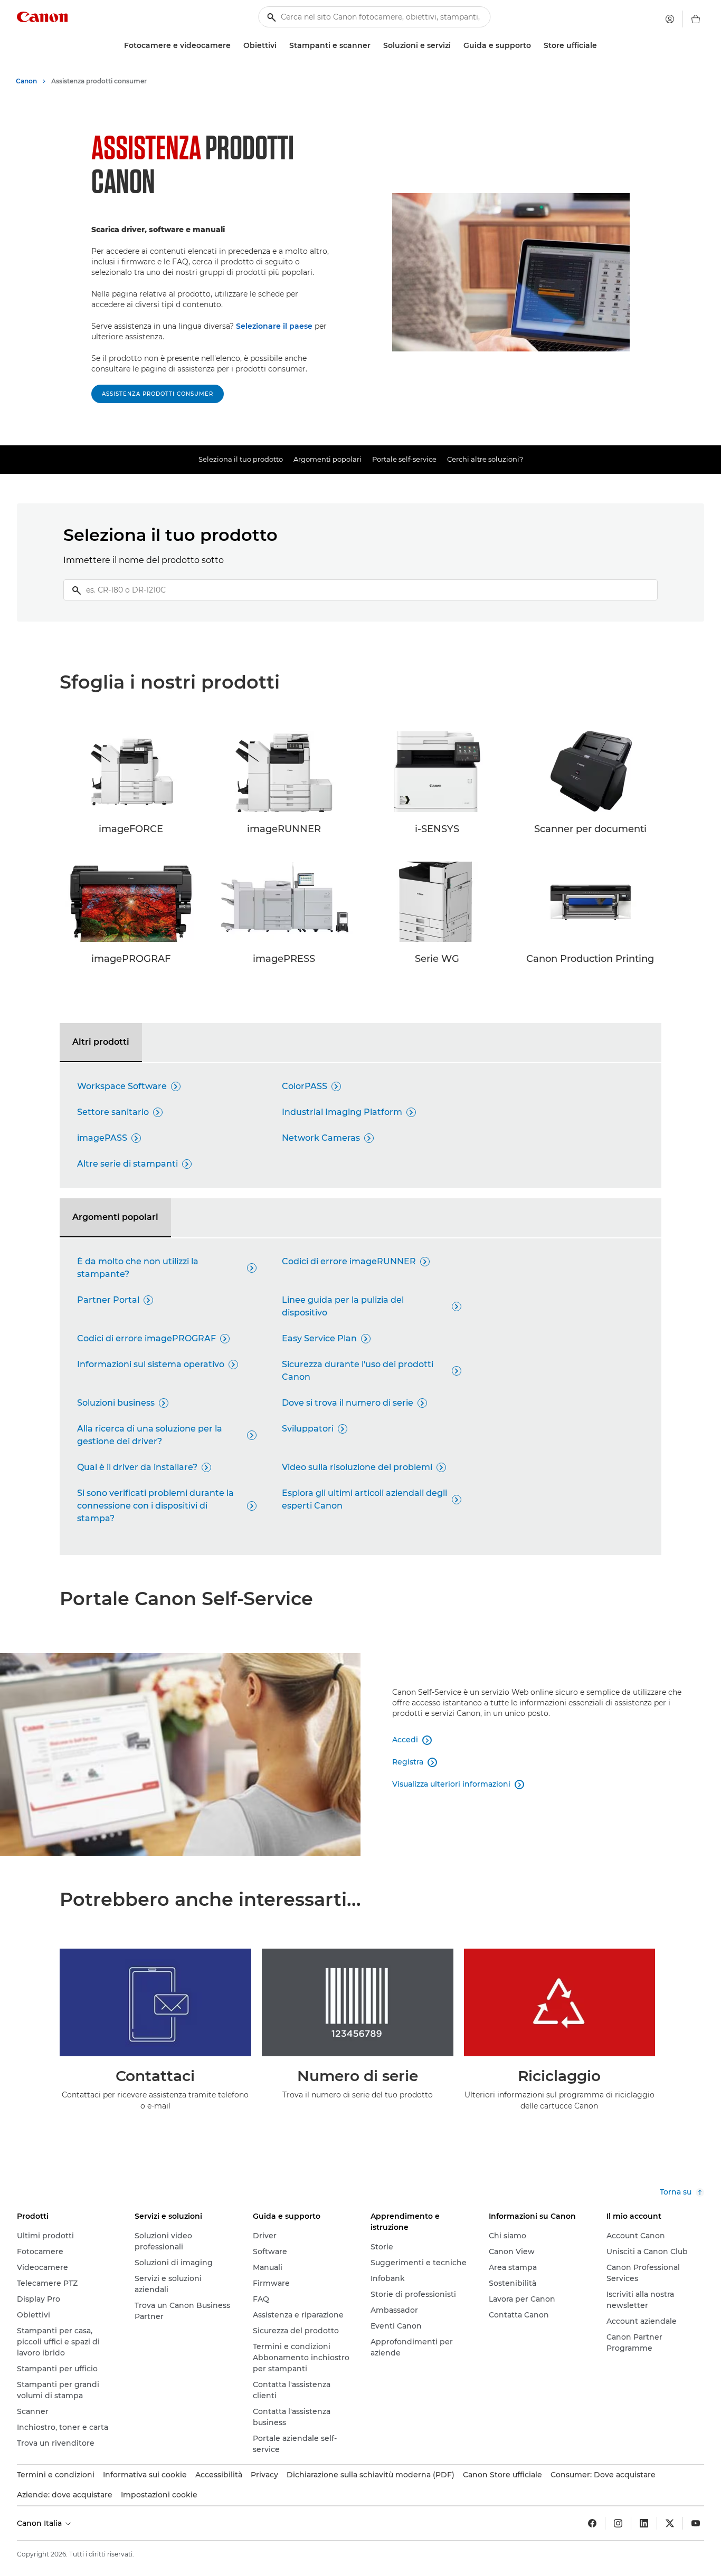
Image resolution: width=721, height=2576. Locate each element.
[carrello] (696, 19)
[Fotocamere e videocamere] (235, 46)
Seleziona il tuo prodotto (241, 459)
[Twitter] (670, 2523)
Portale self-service (404, 459)
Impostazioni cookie (159, 2495)
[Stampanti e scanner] (375, 46)
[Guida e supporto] (535, 46)
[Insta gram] (618, 2523)
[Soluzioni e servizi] (455, 46)
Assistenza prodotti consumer (158, 394)
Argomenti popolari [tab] (115, 1217)
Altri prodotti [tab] (101, 1042)
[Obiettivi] (281, 46)
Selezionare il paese (274, 326)
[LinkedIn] (644, 2523)
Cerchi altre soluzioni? (485, 459)
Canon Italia (40, 2523)
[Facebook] (592, 2523)
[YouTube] (696, 2523)
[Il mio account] (670, 19)
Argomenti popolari (328, 459)
